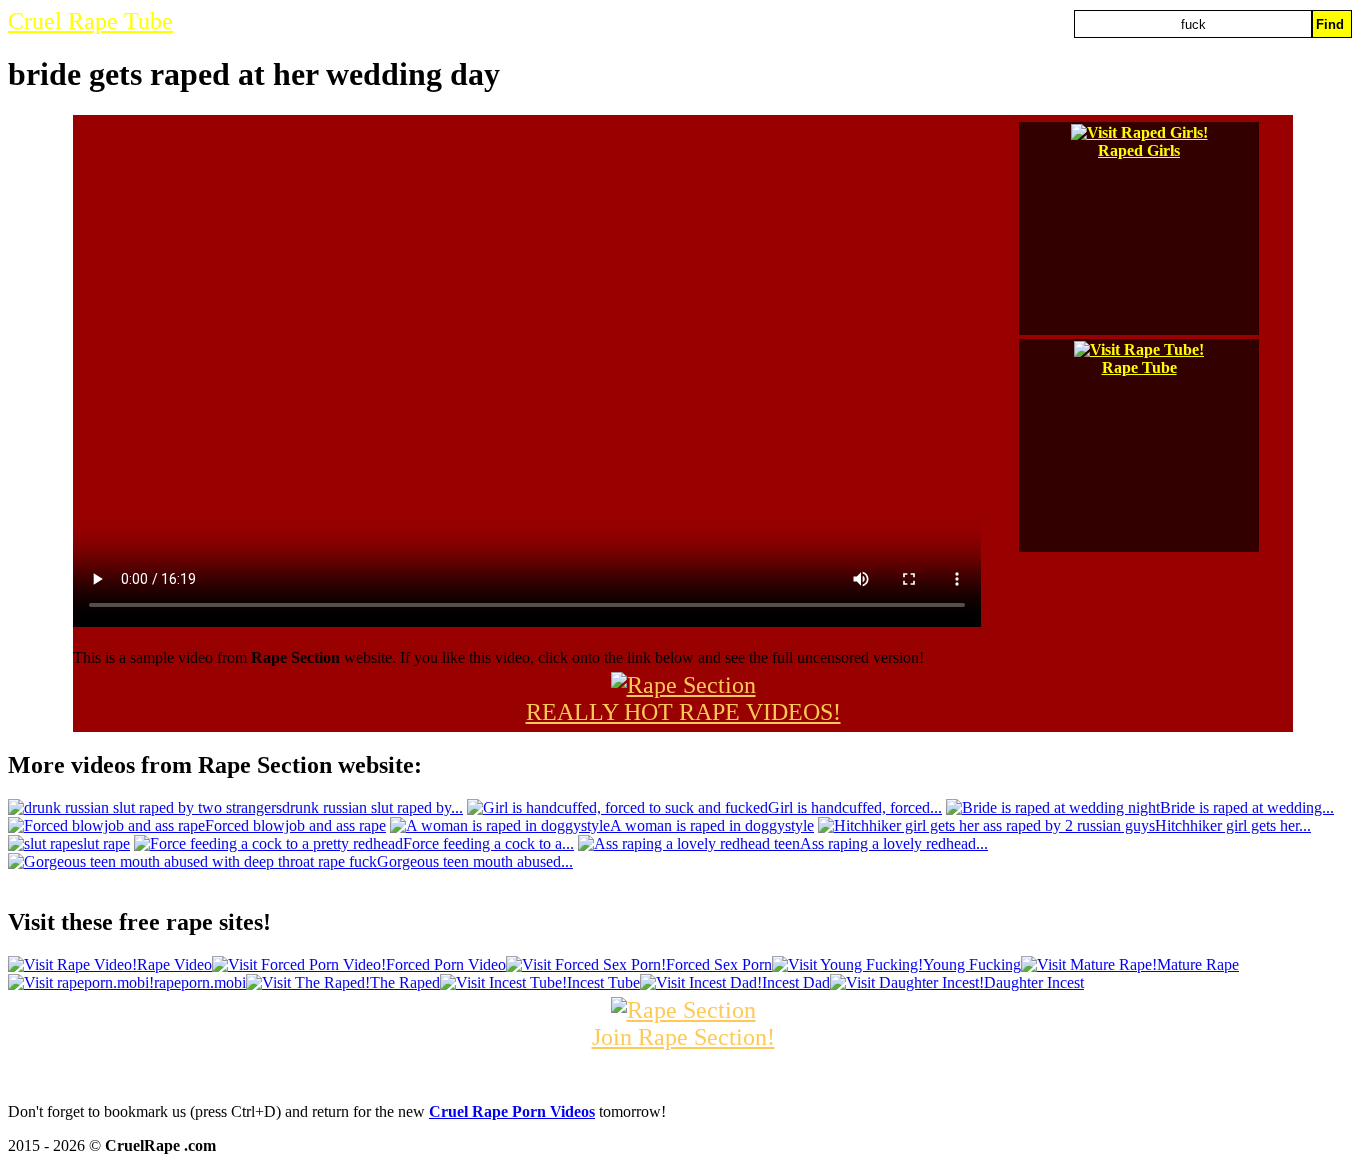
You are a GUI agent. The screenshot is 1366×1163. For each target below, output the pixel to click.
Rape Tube (1139, 367)
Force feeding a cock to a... (488, 843)
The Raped (405, 982)
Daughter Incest (1034, 982)
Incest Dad (796, 982)
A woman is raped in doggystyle (712, 825)
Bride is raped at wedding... (1247, 807)
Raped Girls (1139, 150)
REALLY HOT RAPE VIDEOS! (683, 712)
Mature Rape (1198, 964)
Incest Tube (603, 982)
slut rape (103, 843)
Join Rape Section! (683, 1037)
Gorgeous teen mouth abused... (475, 861)
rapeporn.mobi (200, 982)
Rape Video (174, 964)
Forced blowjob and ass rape (295, 825)
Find (1330, 24)
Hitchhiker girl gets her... (1233, 825)
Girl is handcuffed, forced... (855, 807)
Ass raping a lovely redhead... (894, 843)
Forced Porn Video (446, 964)
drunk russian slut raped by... (372, 807)
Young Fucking (972, 964)
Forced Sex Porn (719, 964)
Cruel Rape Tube (90, 21)
